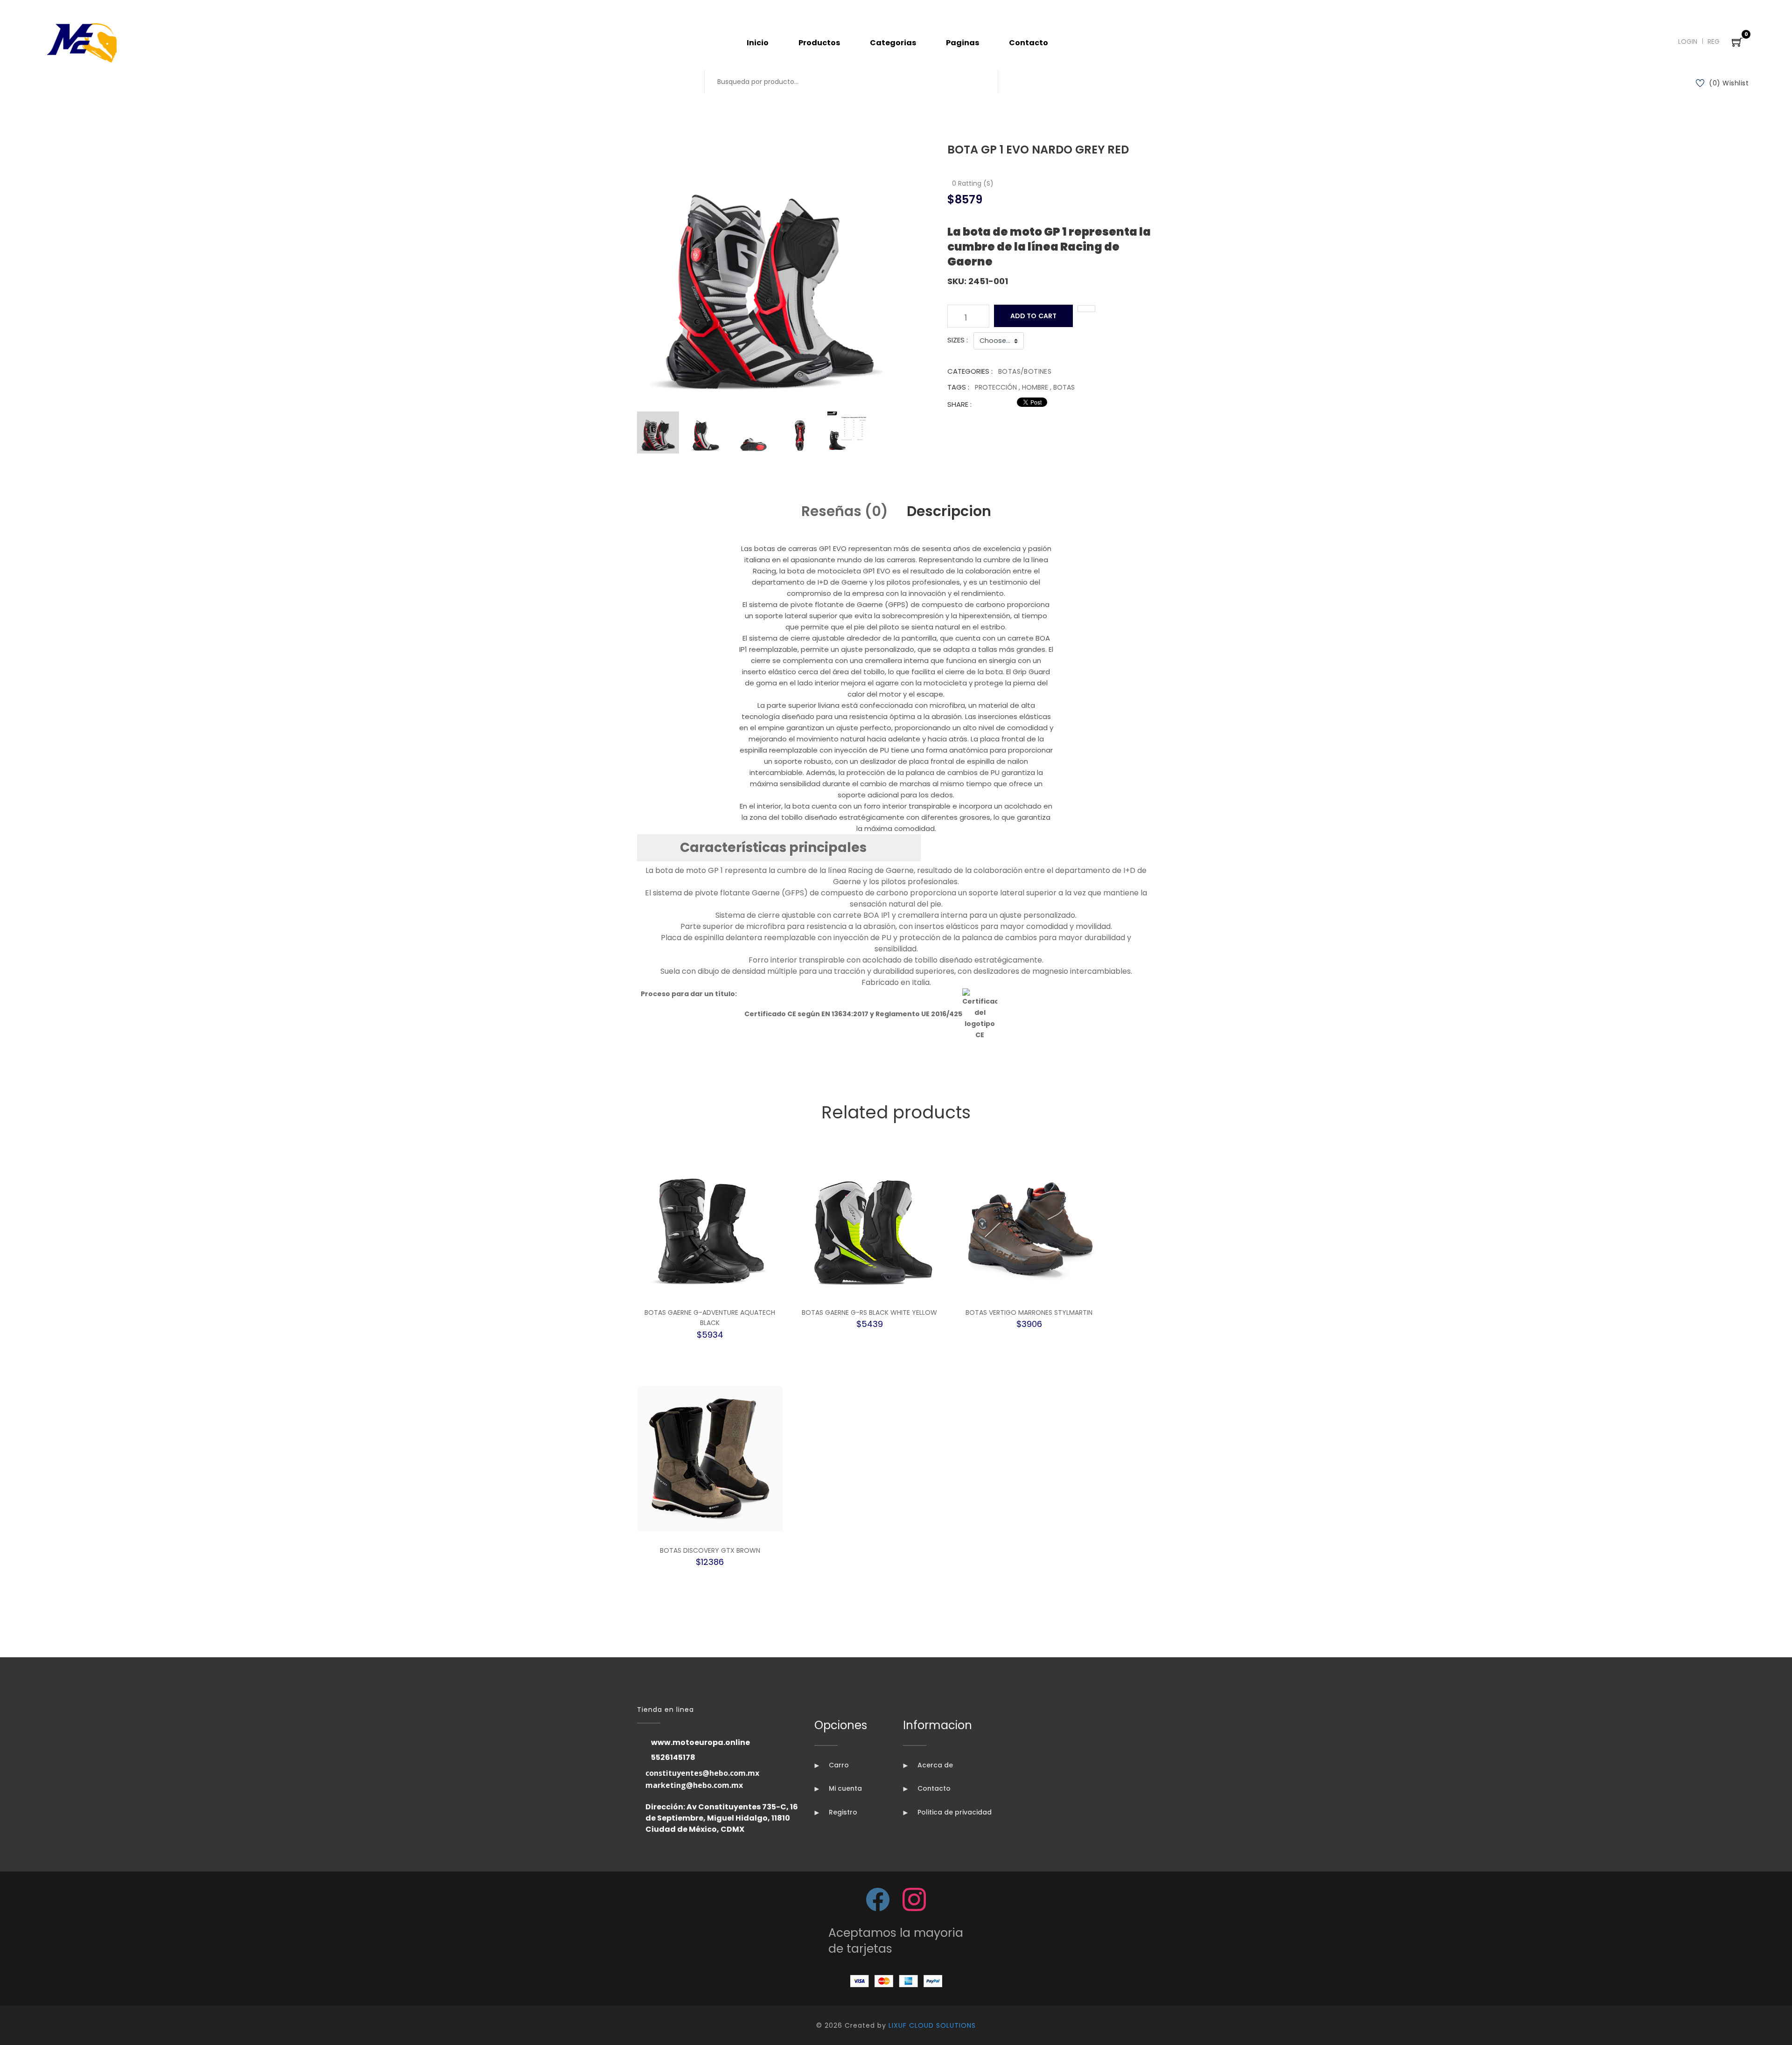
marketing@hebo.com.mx (694, 1785)
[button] (779, 848)
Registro (842, 1812)
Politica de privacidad (954, 1812)
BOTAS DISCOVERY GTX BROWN (710, 1550)
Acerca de (934, 1765)
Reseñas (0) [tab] (845, 511)
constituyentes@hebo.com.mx (702, 1773)
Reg (1714, 42)
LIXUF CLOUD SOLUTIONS (932, 2025)
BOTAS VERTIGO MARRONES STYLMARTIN (1029, 1312)
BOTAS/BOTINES (1025, 371)
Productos (819, 43)
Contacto (1029, 43)
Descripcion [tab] (949, 511)
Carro (838, 1765)
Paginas (962, 43)
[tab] (658, 433)
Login (1688, 42)
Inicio (758, 43)
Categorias (893, 43)
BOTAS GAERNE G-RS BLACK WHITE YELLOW (869, 1312)
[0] (1737, 43)
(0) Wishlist (1729, 83)
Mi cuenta (844, 1788)
